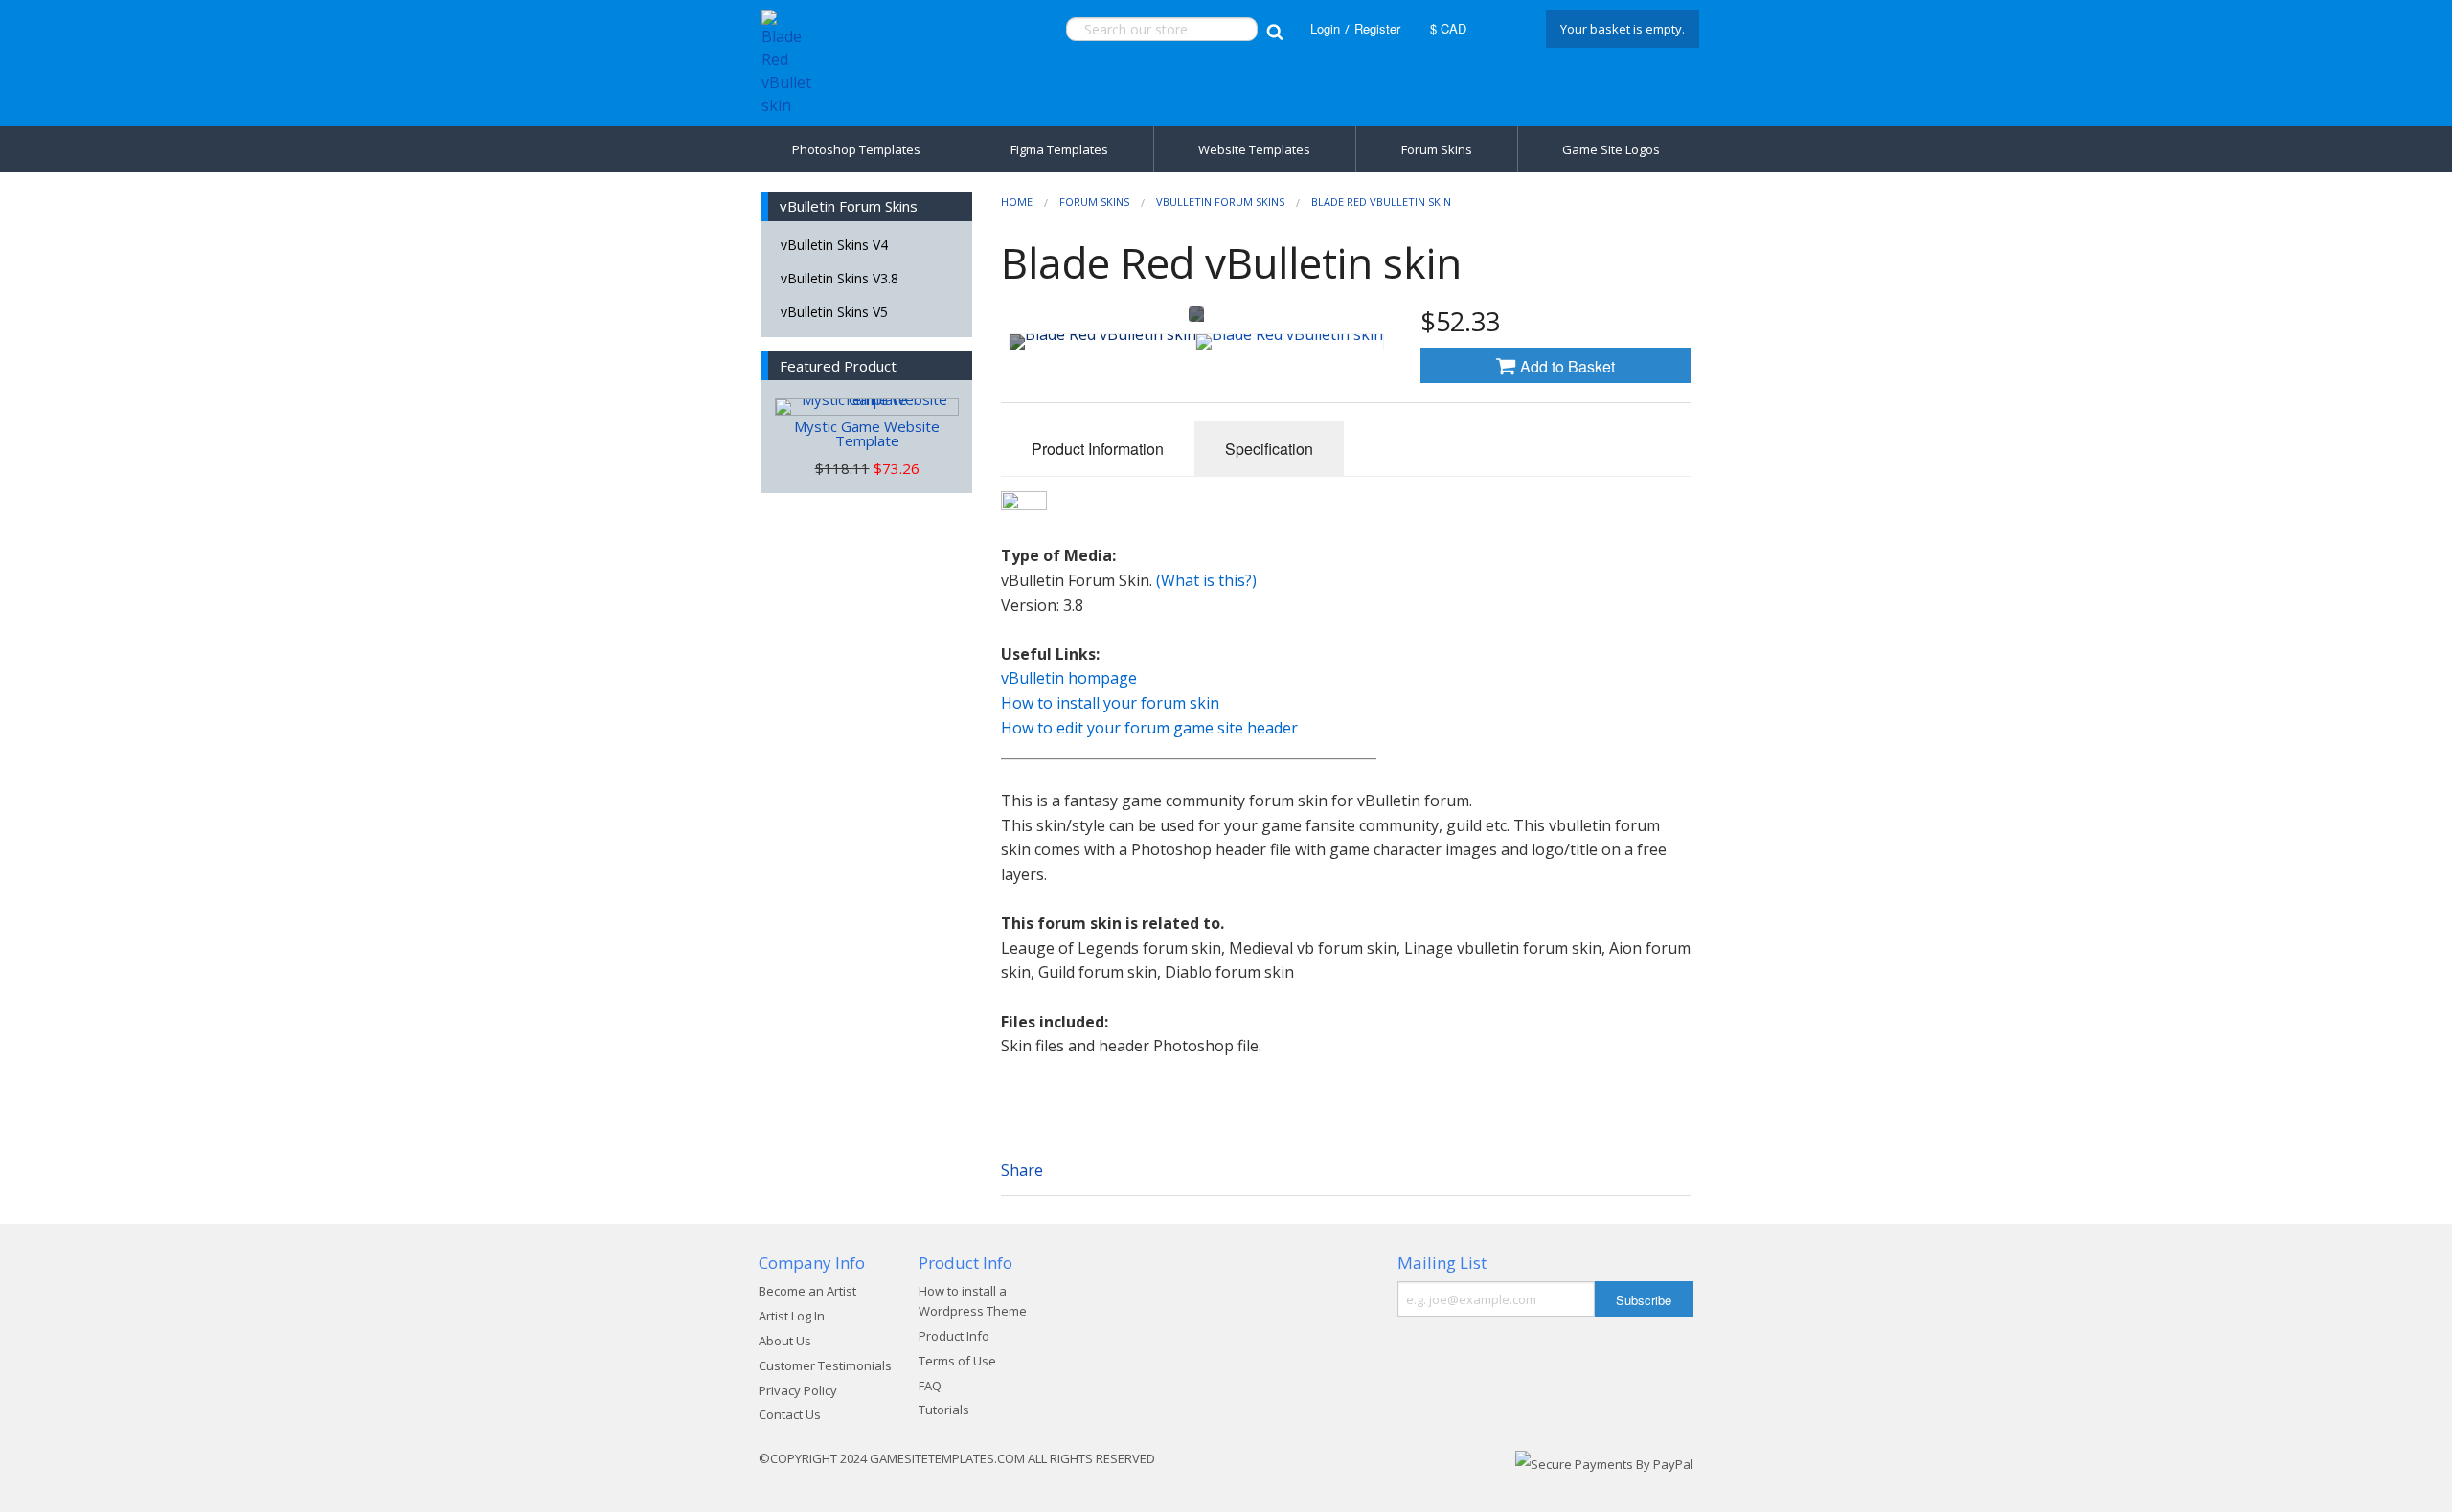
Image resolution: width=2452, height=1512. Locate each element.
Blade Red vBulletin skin (1381, 202)
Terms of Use (957, 1361)
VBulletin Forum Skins (1220, 202)
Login (1325, 28)
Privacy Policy (798, 1390)
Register (1377, 28)
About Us (785, 1341)
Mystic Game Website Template (867, 433)
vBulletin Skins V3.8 (840, 278)
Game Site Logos (1611, 149)
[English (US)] (1504, 29)
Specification (1269, 449)
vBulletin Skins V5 (834, 312)
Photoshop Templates (856, 149)
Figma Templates (1059, 149)
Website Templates (1254, 149)
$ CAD (1448, 28)
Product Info (954, 1336)
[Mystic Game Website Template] (867, 407)
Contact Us (790, 1414)
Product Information (1098, 449)
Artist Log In (792, 1316)
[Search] (1274, 29)
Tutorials (944, 1410)
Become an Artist (807, 1291)
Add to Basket (1566, 366)
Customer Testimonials (825, 1365)
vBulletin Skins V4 (834, 245)
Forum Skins (1437, 149)
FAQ (930, 1386)
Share (1022, 1170)
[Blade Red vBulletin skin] (1103, 342)
